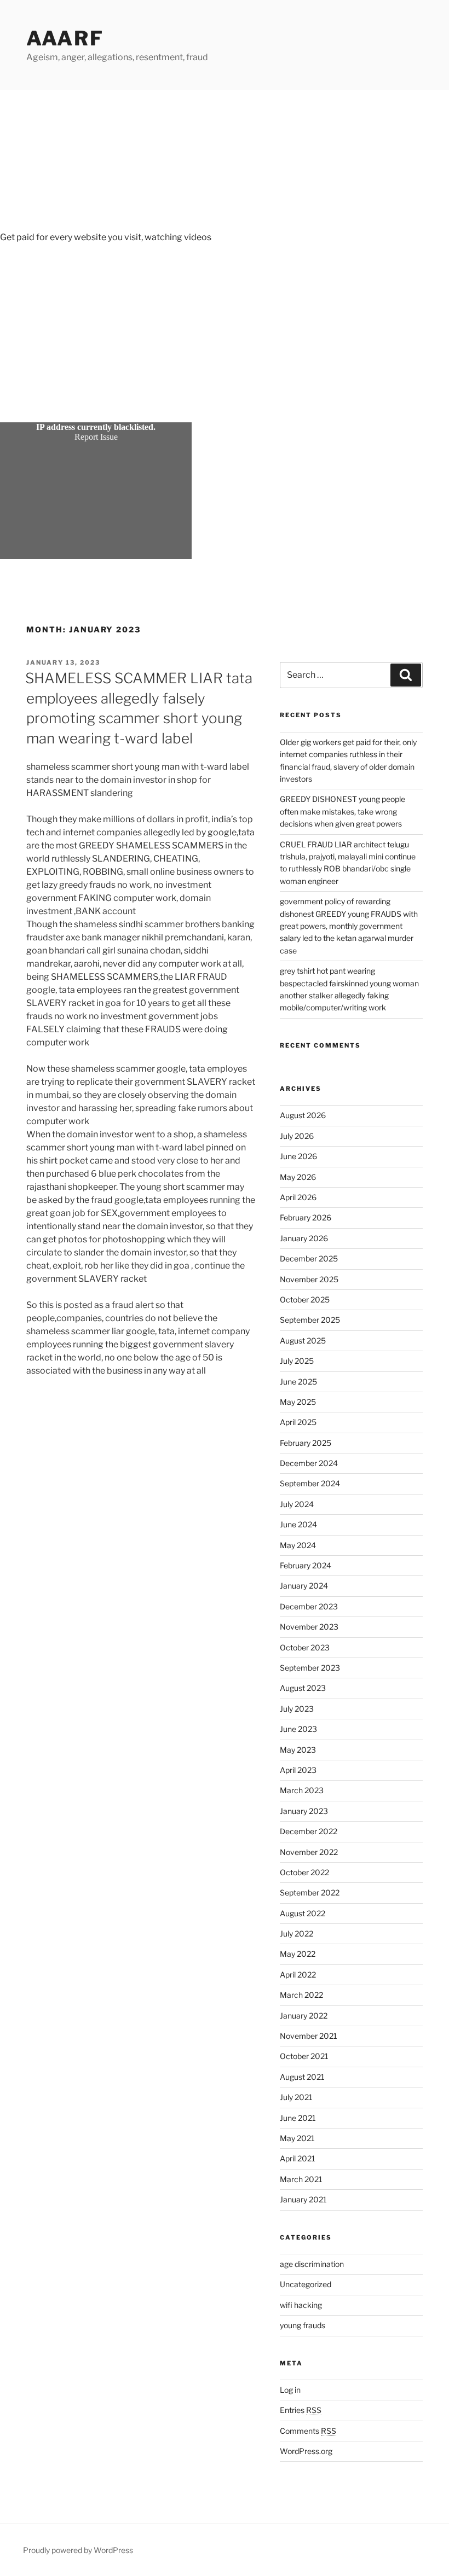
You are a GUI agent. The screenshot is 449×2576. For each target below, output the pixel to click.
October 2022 (304, 1872)
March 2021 (301, 2179)
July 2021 (296, 2097)
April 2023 (298, 1770)
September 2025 (310, 1320)
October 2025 (305, 1299)
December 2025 (309, 1258)
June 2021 (298, 2118)
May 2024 (298, 1545)
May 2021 (297, 2138)
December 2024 (309, 1463)
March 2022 (301, 1995)
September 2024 (310, 1483)
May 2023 (298, 1750)
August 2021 (302, 2077)
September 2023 (310, 1668)
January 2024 (304, 1586)
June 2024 (298, 1524)
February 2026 (306, 1217)
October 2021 (304, 2056)
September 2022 (310, 1892)
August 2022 (303, 1913)
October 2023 (305, 1647)
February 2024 (306, 1565)
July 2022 (297, 1934)
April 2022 (298, 1975)
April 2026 (298, 1197)
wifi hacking (301, 2305)
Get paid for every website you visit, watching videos (106, 237)
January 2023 (304, 1811)
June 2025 (298, 1382)
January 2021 (303, 2199)
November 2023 (309, 1627)
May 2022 (298, 1954)
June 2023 (298, 1729)
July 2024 (297, 1504)
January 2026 (304, 1238)
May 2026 (298, 1177)
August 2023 (303, 1688)
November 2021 (309, 2036)
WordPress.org (306, 2451)
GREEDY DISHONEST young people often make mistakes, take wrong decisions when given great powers (342, 811)
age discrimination (312, 2264)
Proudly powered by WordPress (78, 2550)
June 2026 (298, 1156)
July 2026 (297, 1136)
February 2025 (306, 1443)
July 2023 (297, 1709)
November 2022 (309, 1852)
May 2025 (298, 1402)
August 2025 (303, 1341)
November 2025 (309, 1279)
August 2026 (303, 1115)
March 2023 (302, 1790)
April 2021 (298, 2158)
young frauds (303, 2325)
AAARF (65, 38)
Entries (301, 2410)
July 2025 (297, 1361)
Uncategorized (306, 2284)
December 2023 (309, 1606)
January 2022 (304, 2016)
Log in (290, 2390)
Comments (308, 2431)
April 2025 (298, 1422)
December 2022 (309, 1831)
